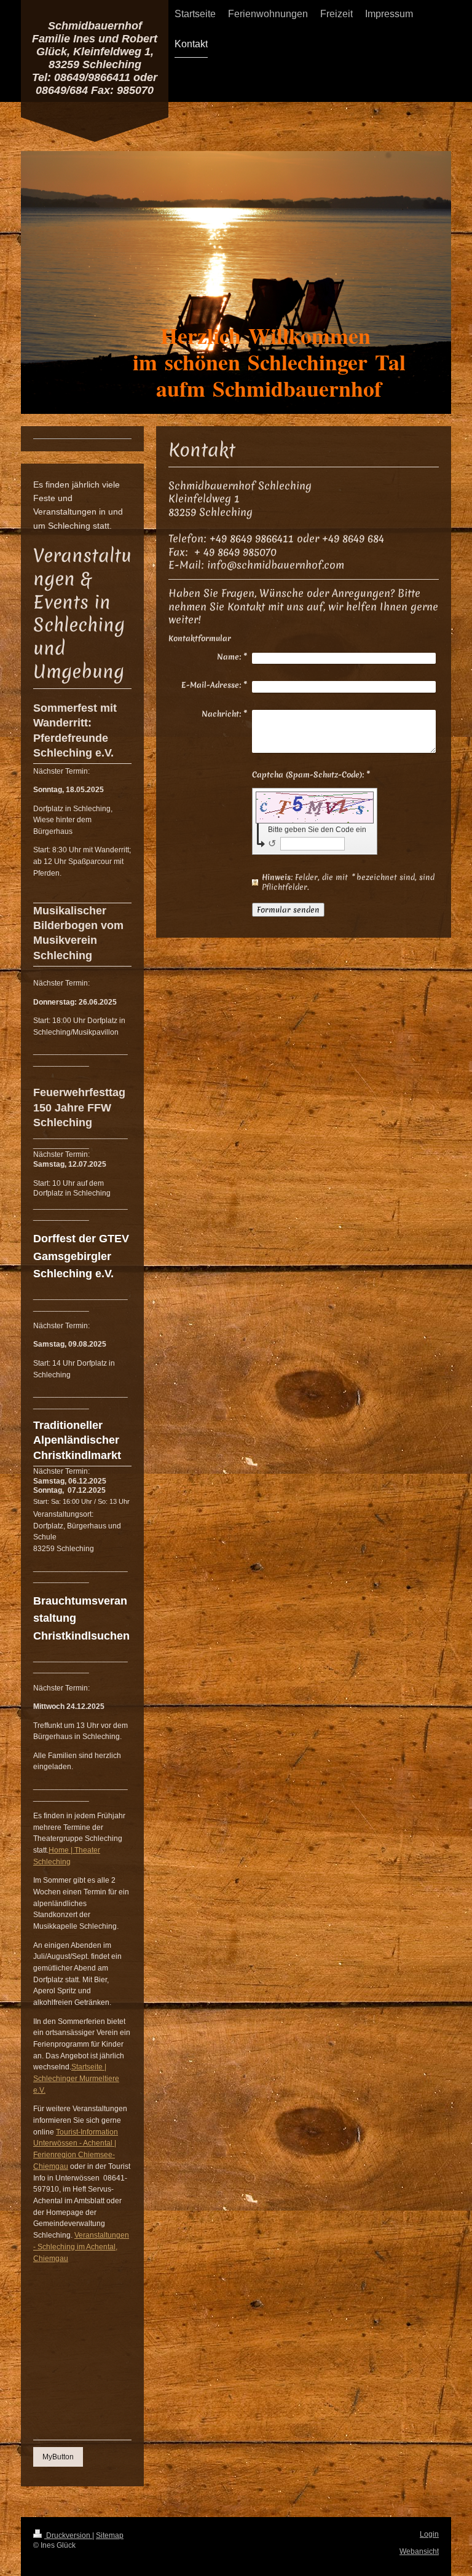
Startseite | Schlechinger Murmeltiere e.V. (76, 2078)
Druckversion (68, 2535)
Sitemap (110, 2535)
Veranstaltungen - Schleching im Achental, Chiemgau (81, 2246)
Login (429, 2534)
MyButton (58, 2457)
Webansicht (419, 2551)
